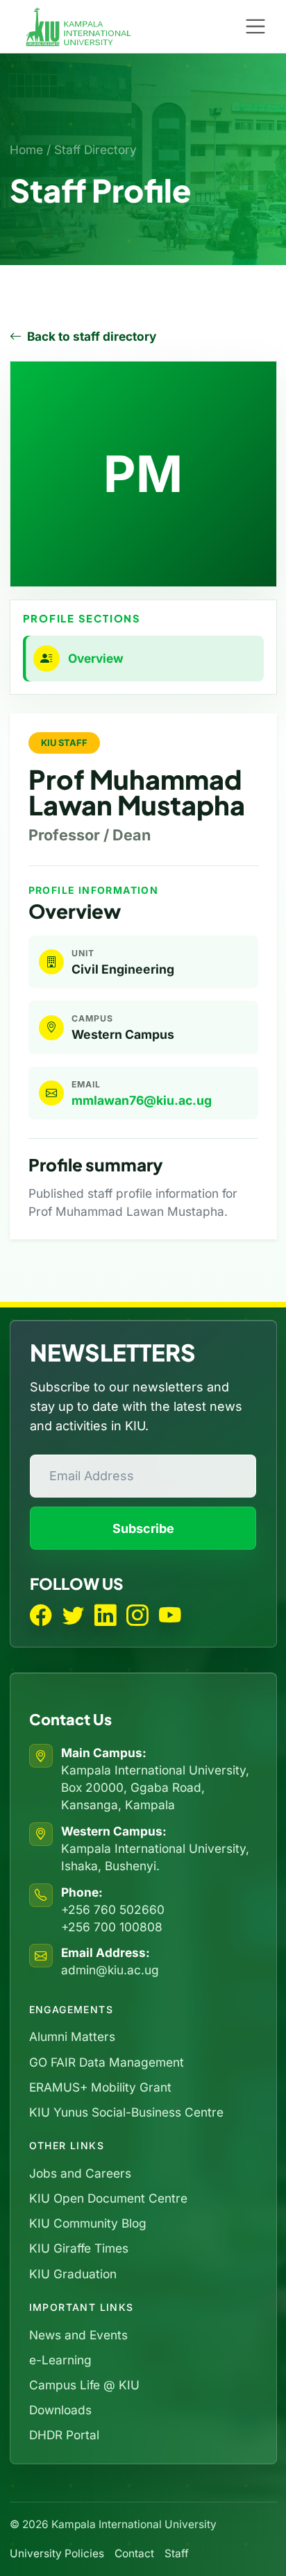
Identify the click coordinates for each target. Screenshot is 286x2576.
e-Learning (60, 2360)
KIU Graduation (73, 2274)
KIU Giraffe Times (79, 2248)
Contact (134, 2553)
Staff (177, 2553)
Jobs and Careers (80, 2173)
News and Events (78, 2335)
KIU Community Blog (88, 2223)
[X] (74, 1616)
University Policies (57, 2553)
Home (26, 150)
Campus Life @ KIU (84, 2385)
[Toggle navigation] (256, 27)
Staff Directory (95, 150)
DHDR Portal (64, 2435)
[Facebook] (41, 1616)
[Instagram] (137, 1616)
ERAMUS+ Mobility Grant (100, 2087)
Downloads (60, 2410)
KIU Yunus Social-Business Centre (126, 2112)
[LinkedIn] (106, 1616)
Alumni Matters (72, 2036)
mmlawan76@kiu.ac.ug (142, 1100)
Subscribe (143, 1528)
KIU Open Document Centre (108, 2198)
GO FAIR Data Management (107, 2062)
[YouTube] (170, 1616)
